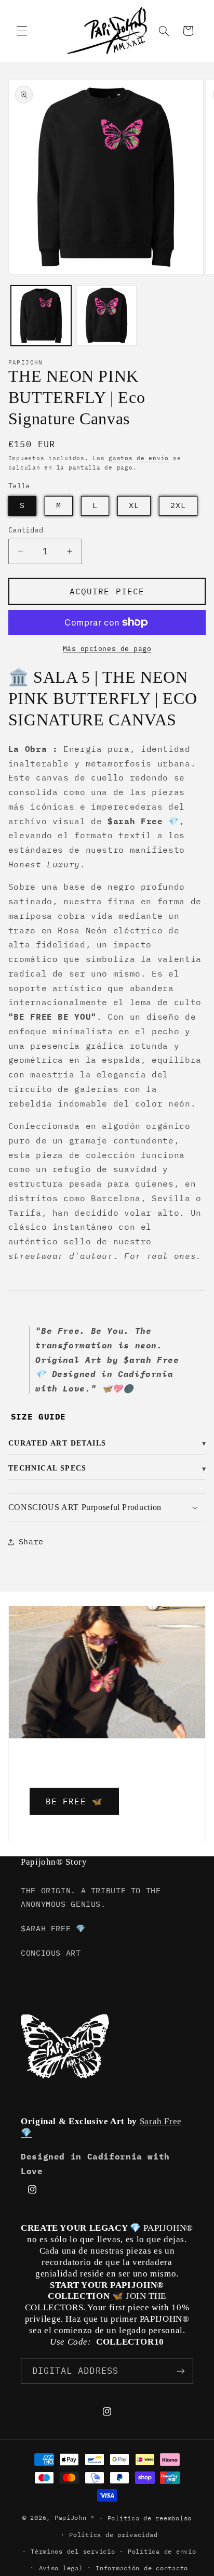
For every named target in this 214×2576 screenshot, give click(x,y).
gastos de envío (139, 458)
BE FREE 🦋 (74, 1801)
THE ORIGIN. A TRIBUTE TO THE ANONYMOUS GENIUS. (91, 1897)
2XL (178, 505)
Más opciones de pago (107, 648)
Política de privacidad (113, 2535)
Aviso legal (61, 2568)
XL (134, 505)
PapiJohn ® (75, 2518)
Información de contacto (142, 2568)
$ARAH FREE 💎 (53, 1928)
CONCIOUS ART (51, 1953)
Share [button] (31, 1541)
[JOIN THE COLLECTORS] (181, 2371)
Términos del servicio (73, 2551)
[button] (22, 31)
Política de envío (162, 2551)
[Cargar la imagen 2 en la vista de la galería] (106, 316)
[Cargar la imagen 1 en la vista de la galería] (41, 316)
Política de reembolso (150, 2518)
